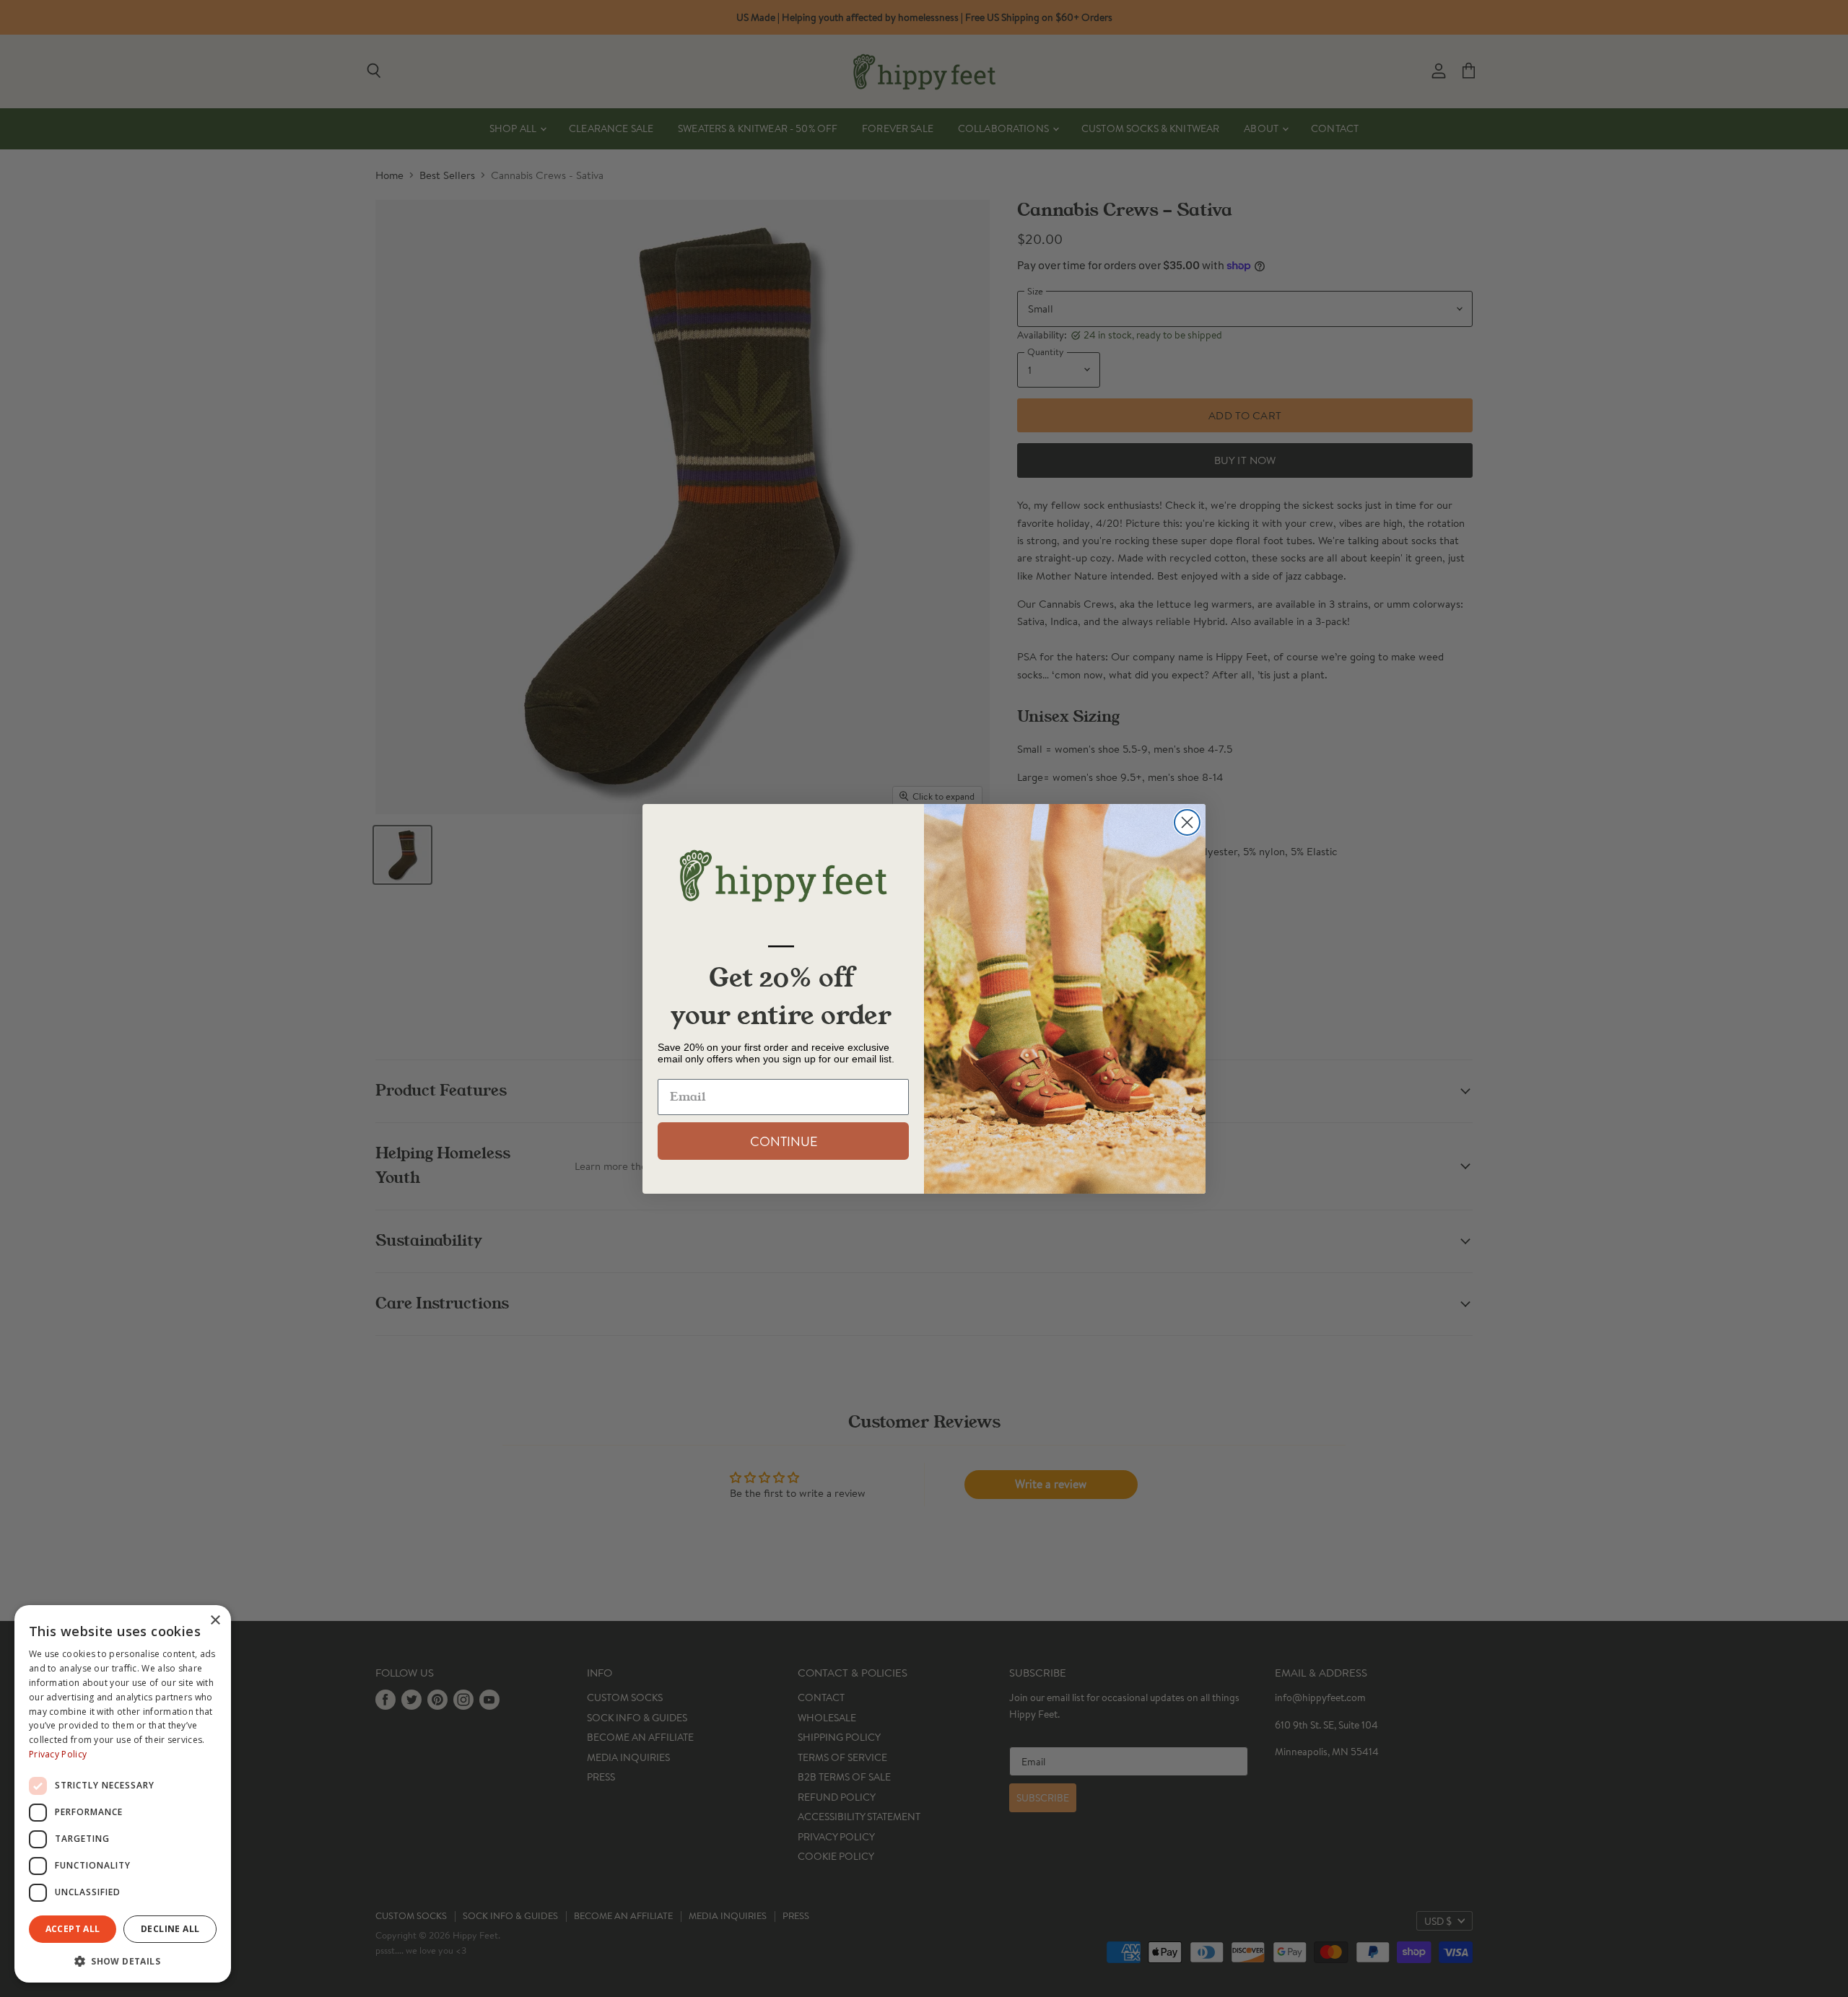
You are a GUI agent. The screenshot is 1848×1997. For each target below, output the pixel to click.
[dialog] (123, 1794)
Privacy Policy (58, 1754)
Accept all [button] (73, 1929)
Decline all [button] (170, 1929)
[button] (123, 1960)
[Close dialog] (1187, 822)
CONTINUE (784, 1141)
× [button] (215, 1621)
